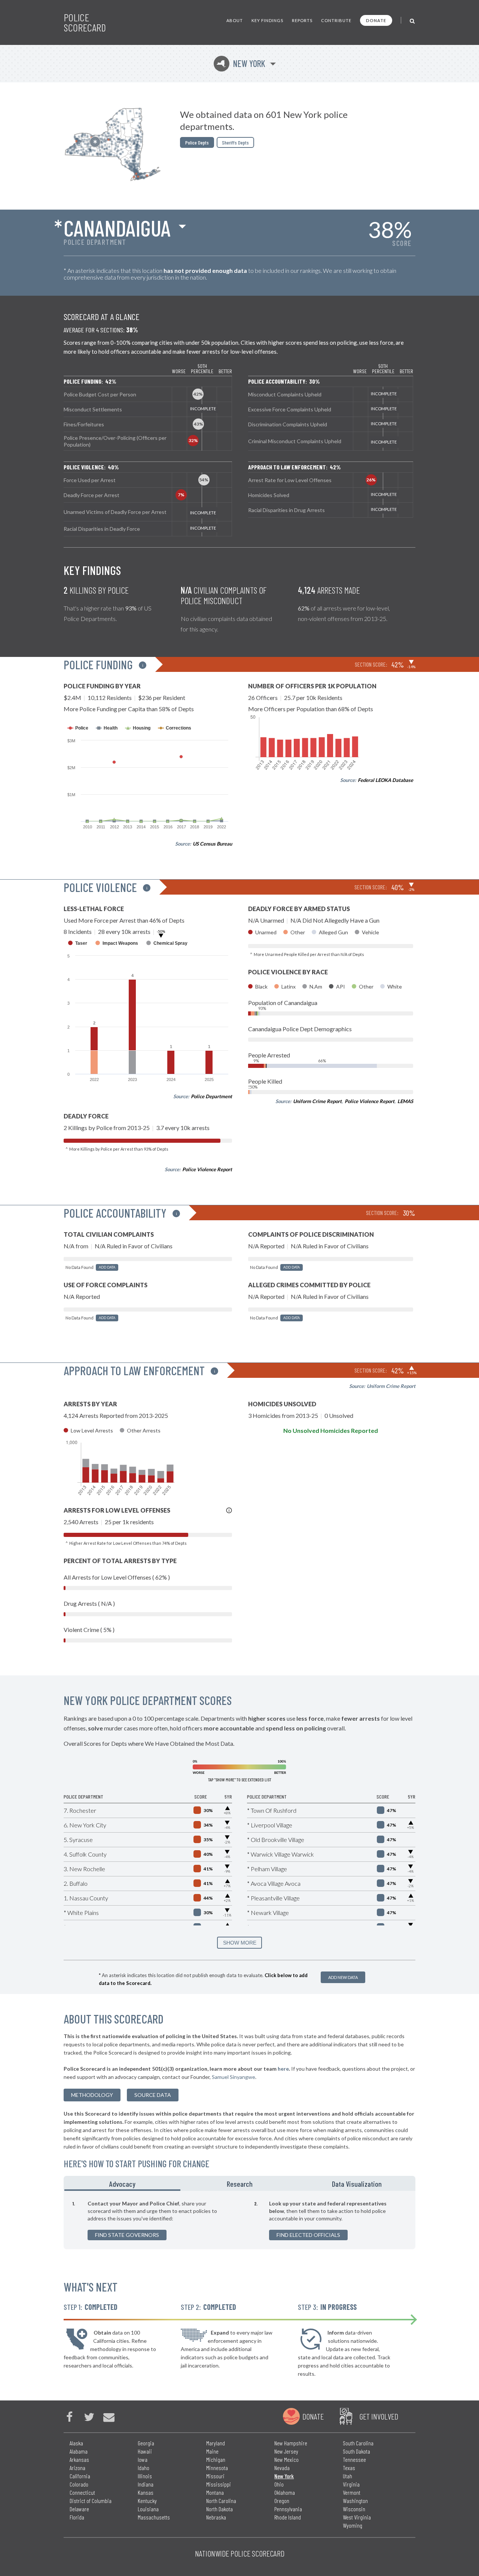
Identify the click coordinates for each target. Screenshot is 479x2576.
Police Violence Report (207, 1169)
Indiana (146, 2484)
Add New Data (343, 1977)
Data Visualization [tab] (357, 2184)
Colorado (79, 2484)
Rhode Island (288, 2517)
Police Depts (197, 142)
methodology (92, 2095)
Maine (212, 2451)
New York (241, 63)
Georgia (146, 2443)
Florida (77, 2517)
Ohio (279, 2484)
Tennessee (354, 2459)
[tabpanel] (239, 2220)
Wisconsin (354, 2509)
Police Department (211, 1096)
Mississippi (219, 2484)
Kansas (146, 2492)
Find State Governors (127, 2235)
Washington (355, 2501)
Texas (349, 2468)
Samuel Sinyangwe (234, 2077)
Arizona (77, 2468)
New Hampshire (291, 2443)
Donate (376, 20)
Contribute (336, 20)
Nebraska (216, 2517)
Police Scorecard (85, 22)
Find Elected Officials (308, 2235)
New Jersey (286, 2451)
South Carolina (358, 2443)
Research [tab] (240, 2184)
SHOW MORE (240, 1943)
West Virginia (357, 2517)
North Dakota (219, 2509)
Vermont (352, 2492)
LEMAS (405, 1101)
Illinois (145, 2476)
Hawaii (145, 2451)
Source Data (153, 2095)
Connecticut (82, 2492)
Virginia (351, 2484)
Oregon (282, 2501)
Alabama (79, 2451)
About (235, 20)
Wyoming (353, 2525)
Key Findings (267, 20)
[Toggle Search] (413, 20)
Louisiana (148, 2509)
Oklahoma (285, 2492)
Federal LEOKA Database (385, 780)
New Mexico (286, 2459)
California (80, 2476)
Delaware (79, 2509)
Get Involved (379, 2416)
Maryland (216, 2443)
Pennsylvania (288, 2509)
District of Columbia (91, 2501)
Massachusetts (154, 2517)
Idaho (144, 2468)
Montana (215, 2492)
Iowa (143, 2459)
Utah (347, 2476)
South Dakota (356, 2451)
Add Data (107, 1267)
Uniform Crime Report (317, 1101)
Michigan (216, 2459)
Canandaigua (117, 228)
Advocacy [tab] (122, 2184)
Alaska (76, 2443)
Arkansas (79, 2459)
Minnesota (217, 2468)
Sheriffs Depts (235, 142)
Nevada (282, 2468)
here (283, 2069)
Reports (302, 20)
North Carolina (221, 2501)
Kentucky (147, 2501)
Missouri (215, 2476)
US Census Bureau (212, 844)
